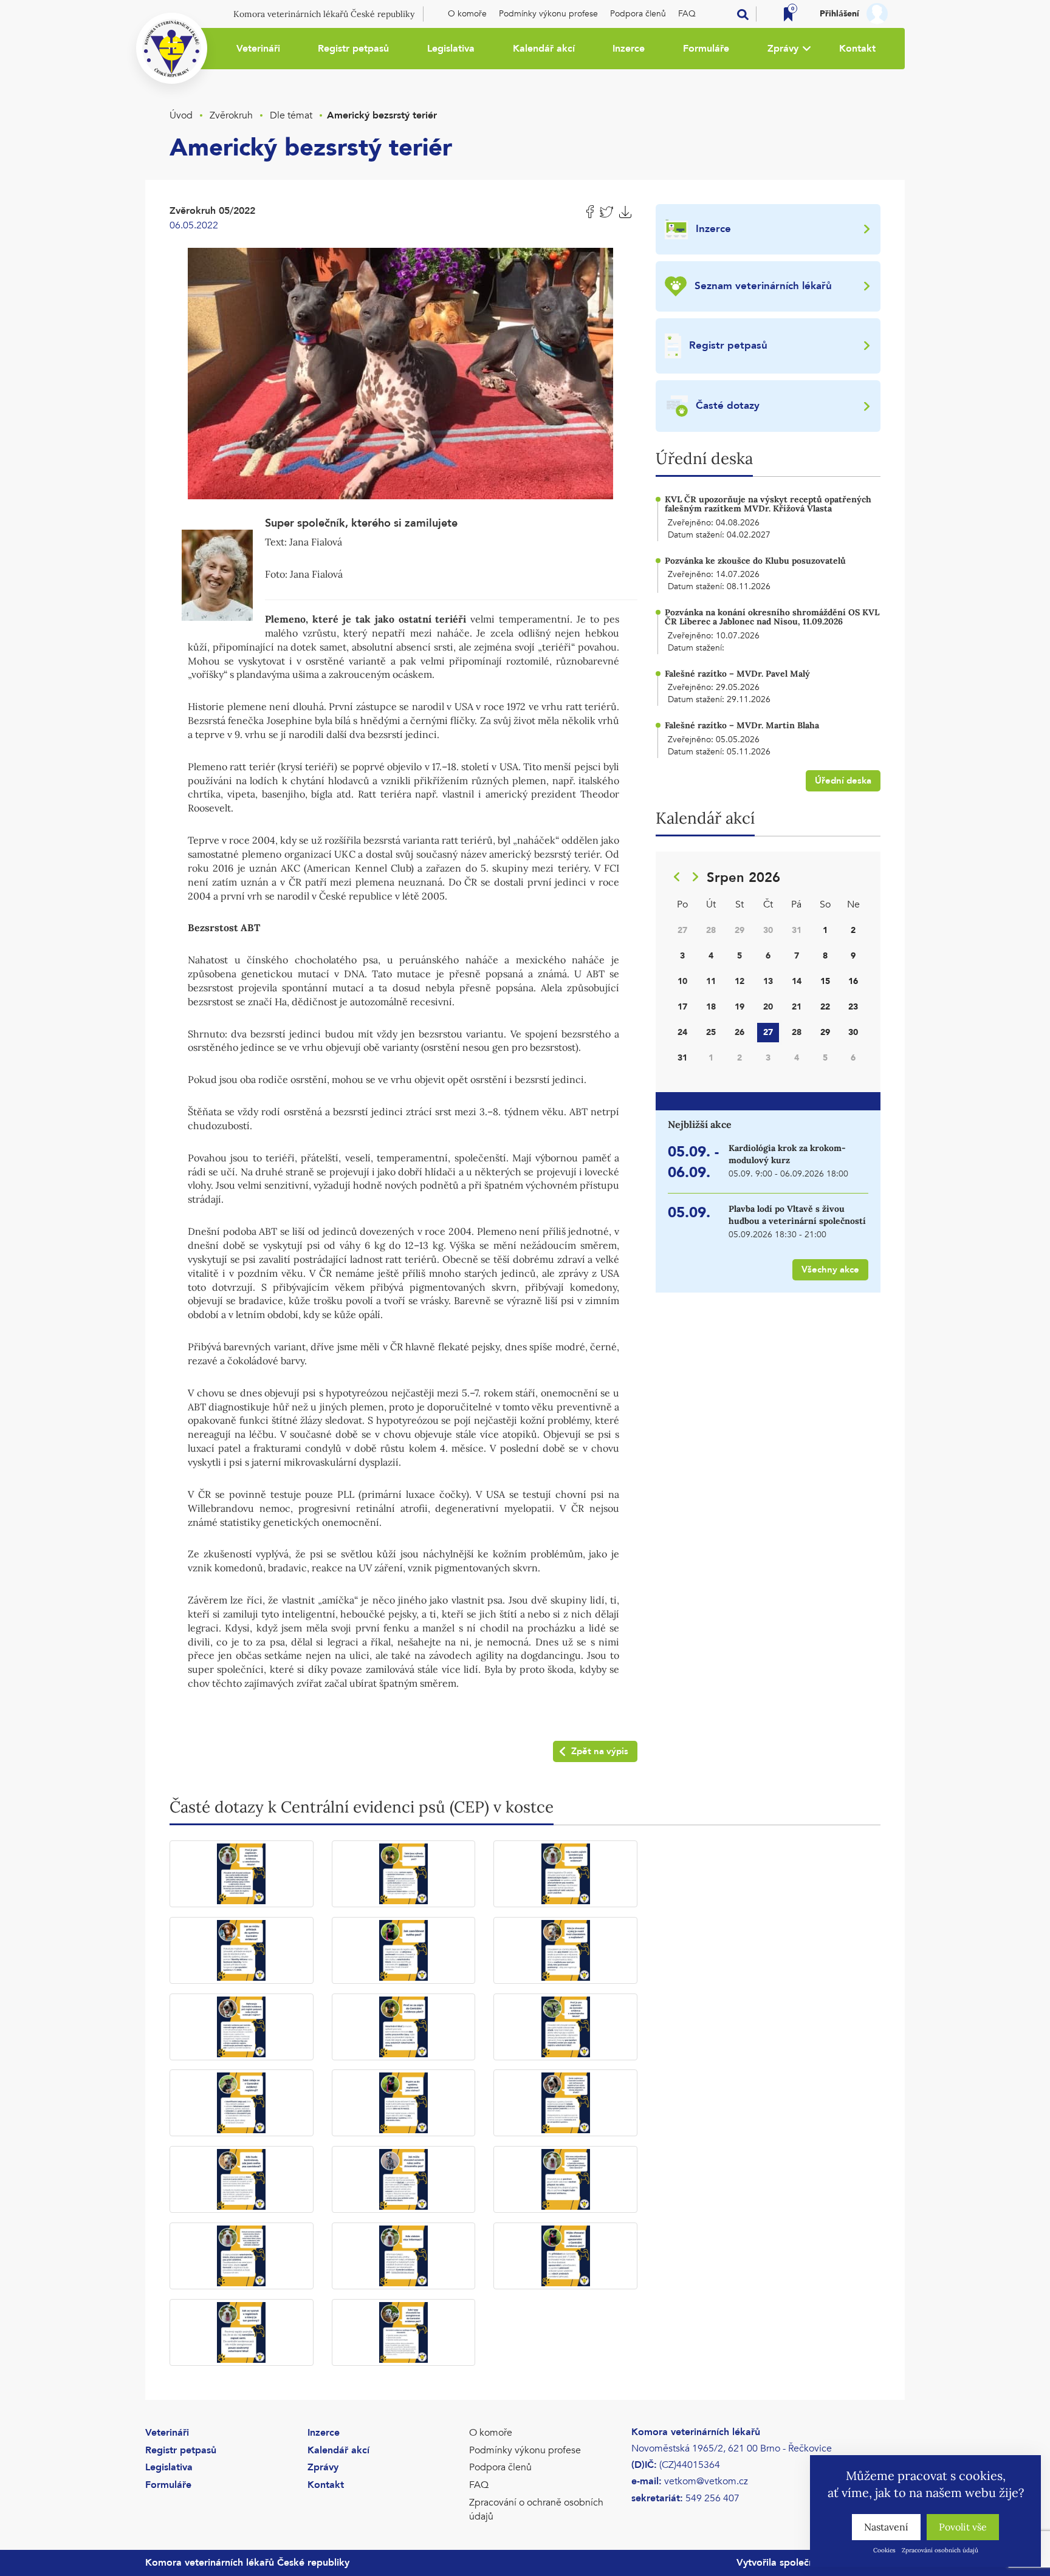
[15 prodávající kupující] (565, 2179)
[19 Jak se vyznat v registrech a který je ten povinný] (242, 2332)
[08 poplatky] (404, 2027)
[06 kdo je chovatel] (565, 1950)
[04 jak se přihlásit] (242, 1950)
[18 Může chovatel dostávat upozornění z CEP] (565, 2256)
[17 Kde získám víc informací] (404, 2256)
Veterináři (258, 49)
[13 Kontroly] (242, 2179)
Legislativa (451, 49)
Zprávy (783, 49)
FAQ (687, 14)
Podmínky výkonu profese (548, 14)
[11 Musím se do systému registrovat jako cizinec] (404, 2103)
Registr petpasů (353, 49)
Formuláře (706, 49)
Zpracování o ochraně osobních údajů (536, 2509)
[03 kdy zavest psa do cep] (565, 1874)
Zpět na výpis (600, 1751)
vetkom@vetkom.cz (706, 2481)
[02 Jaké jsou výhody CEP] (404, 1874)
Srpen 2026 (743, 878)
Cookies (884, 2550)
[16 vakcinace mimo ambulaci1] (242, 2256)
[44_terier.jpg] (400, 372)
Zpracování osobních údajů (940, 2550)
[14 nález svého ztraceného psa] (404, 2179)
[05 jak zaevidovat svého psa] (404, 1950)
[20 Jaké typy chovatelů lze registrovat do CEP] (404, 2332)
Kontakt (857, 49)
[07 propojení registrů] (242, 2027)
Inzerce (629, 49)
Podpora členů (638, 14)
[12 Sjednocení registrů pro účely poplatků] (565, 2103)
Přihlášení (839, 14)
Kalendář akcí (544, 49)
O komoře (467, 14)
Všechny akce (830, 1269)
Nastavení (886, 2527)
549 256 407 (712, 2498)
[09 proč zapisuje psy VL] (565, 2027)
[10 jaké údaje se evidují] (242, 2103)
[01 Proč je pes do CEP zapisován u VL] (242, 1874)
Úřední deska (843, 781)
